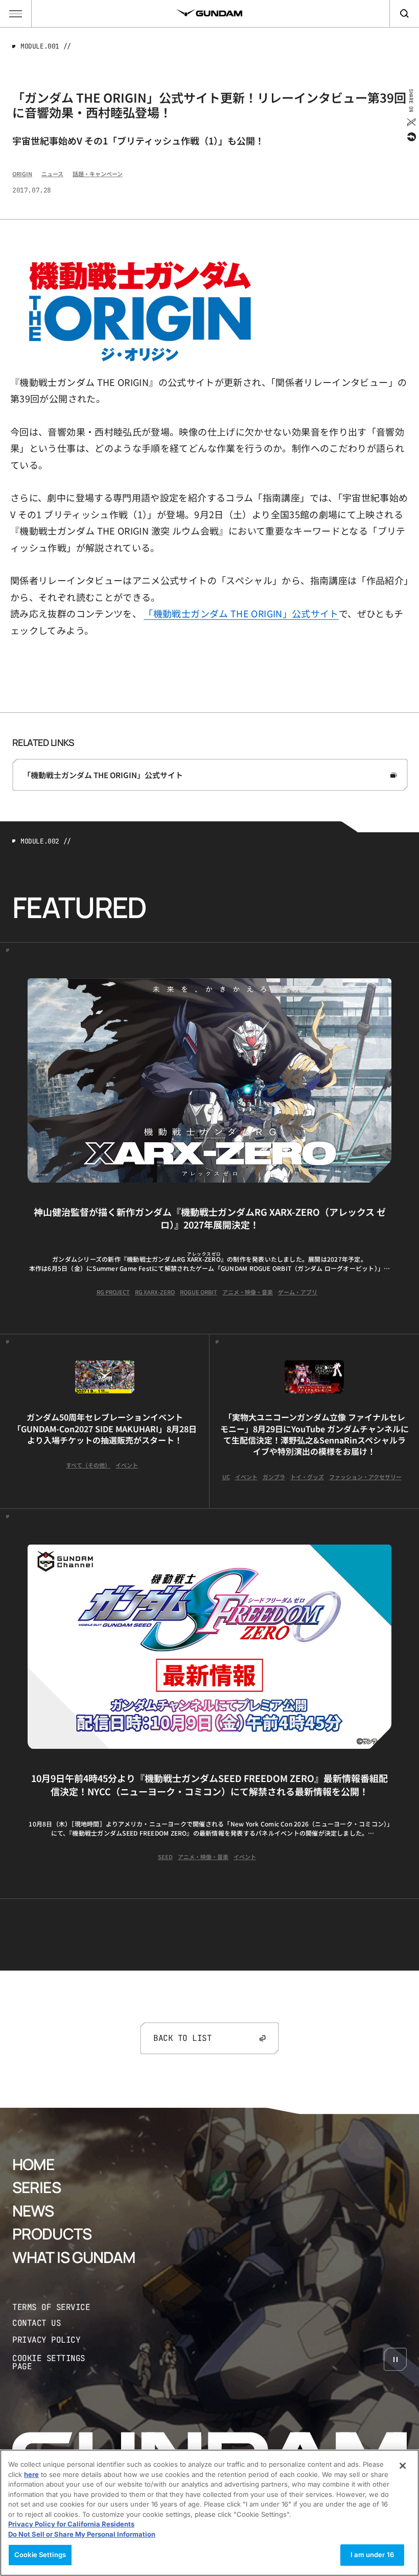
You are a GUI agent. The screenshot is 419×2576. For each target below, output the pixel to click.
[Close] (403, 2466)
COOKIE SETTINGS (59, 2363)
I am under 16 (372, 2555)
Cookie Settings (40, 2555)
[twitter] (411, 122)
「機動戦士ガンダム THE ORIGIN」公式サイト (241, 613)
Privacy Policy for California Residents (71, 2524)
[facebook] (411, 137)
